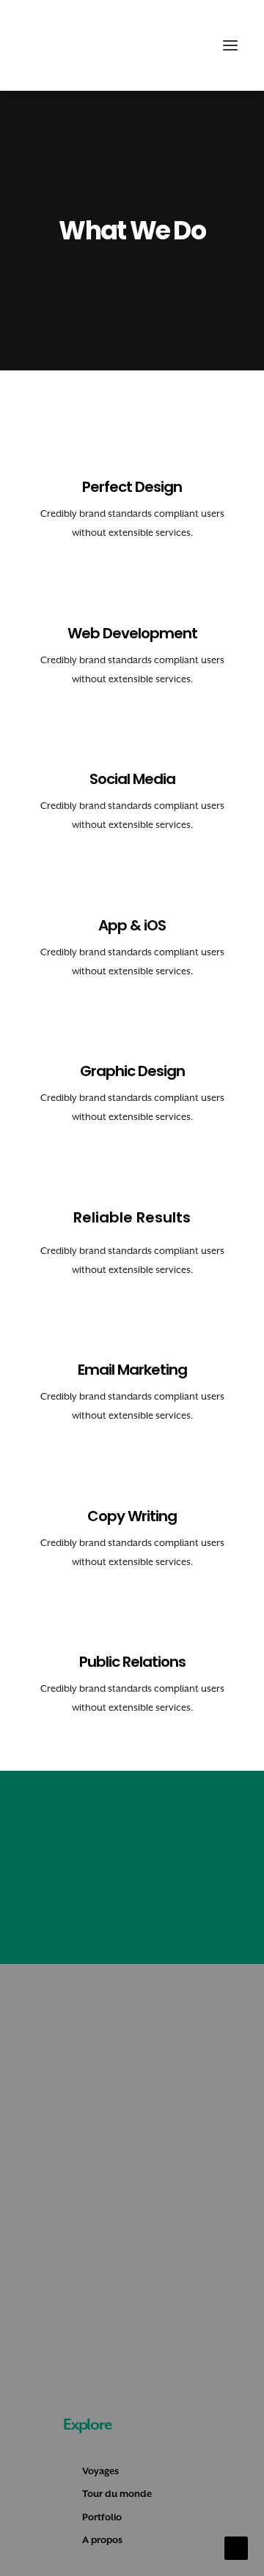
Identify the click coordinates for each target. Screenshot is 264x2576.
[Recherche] (164, 45)
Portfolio (102, 2517)
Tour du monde (117, 2494)
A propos (102, 2540)
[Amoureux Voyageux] (52, 45)
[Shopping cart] (187, 45)
